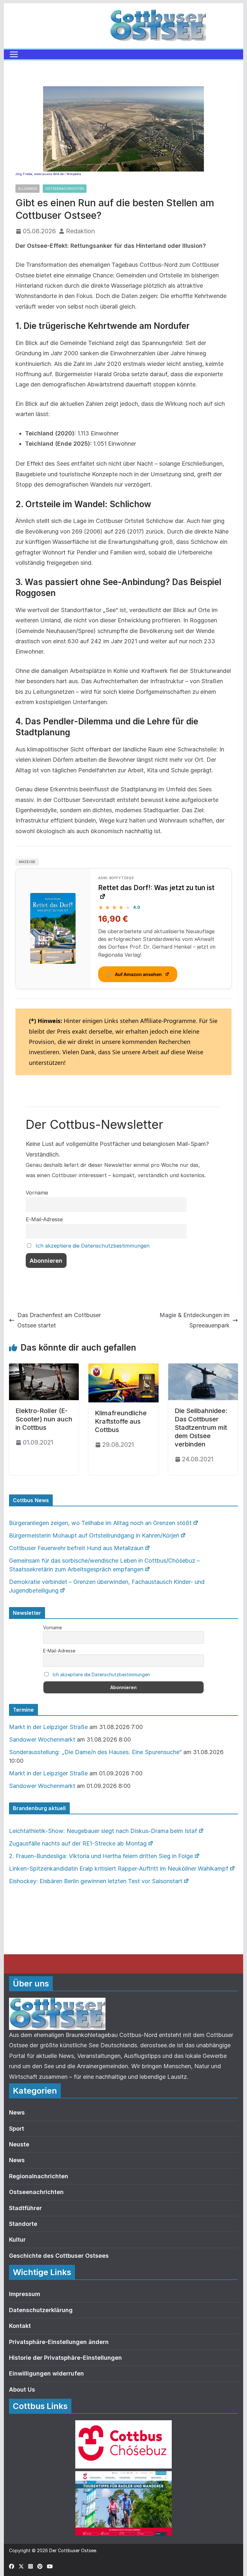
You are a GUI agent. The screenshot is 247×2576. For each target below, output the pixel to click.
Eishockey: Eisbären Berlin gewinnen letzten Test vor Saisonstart (96, 1881)
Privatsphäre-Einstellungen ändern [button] (59, 2342)
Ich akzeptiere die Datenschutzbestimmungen (93, 1246)
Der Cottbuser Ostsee (73, 2550)
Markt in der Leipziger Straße (48, 1727)
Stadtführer (25, 2208)
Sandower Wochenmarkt (42, 1739)
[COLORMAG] (57, 2003)
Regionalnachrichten (39, 2176)
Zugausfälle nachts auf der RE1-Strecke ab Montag (78, 1843)
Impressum (25, 2294)
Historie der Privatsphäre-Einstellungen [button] (65, 2358)
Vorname (37, 1193)
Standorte (23, 2224)
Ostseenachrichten (65, 189)
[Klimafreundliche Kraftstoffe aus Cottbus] (123, 1368)
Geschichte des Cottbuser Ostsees (59, 2256)
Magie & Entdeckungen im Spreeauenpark (195, 1320)
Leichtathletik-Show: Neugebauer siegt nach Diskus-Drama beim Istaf (103, 1831)
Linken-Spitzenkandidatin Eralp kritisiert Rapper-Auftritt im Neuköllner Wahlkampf (119, 1869)
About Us (22, 2390)
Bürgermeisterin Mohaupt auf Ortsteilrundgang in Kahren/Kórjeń (94, 1535)
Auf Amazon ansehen (134, 974)
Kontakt (20, 2326)
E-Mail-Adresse (44, 1219)
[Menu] (14, 54)
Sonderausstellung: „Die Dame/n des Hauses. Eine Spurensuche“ (95, 1752)
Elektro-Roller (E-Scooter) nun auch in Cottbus (44, 1419)
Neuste (19, 2144)
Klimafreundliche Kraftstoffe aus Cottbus (121, 1421)
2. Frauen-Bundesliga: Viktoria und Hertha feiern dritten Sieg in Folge (101, 1856)
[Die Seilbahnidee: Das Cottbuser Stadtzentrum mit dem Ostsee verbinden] (203, 1368)
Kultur (17, 2240)
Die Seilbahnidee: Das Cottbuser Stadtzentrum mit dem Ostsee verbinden (201, 1427)
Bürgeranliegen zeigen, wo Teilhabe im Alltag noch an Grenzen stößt (100, 1523)
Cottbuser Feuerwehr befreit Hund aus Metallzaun (76, 1548)
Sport (17, 2129)
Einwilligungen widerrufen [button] (46, 2373)
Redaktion (80, 231)
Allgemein (27, 189)
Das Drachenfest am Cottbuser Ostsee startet (59, 1320)
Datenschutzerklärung (41, 2310)
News (17, 2112)
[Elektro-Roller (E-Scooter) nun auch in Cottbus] (44, 1368)
